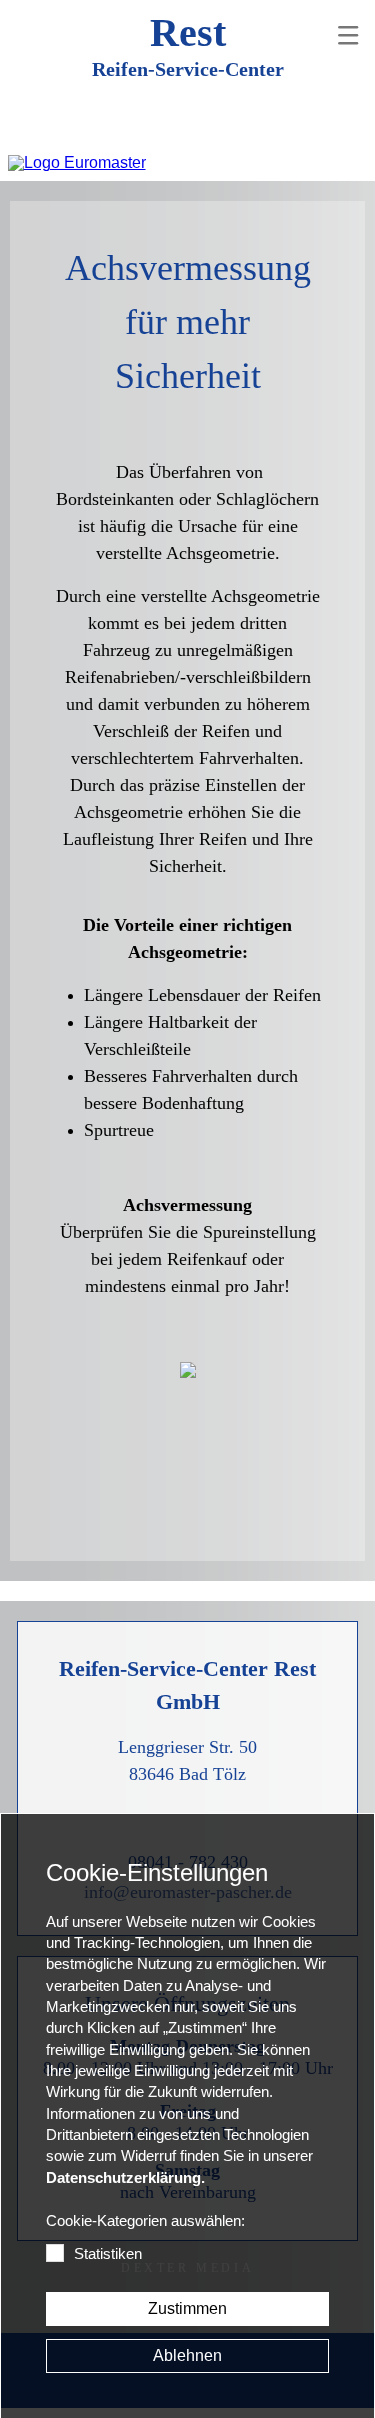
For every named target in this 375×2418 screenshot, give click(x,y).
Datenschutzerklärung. (125, 2178)
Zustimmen (187, 2308)
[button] (348, 35)
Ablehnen (187, 2355)
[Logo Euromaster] (77, 163)
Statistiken (108, 2254)
